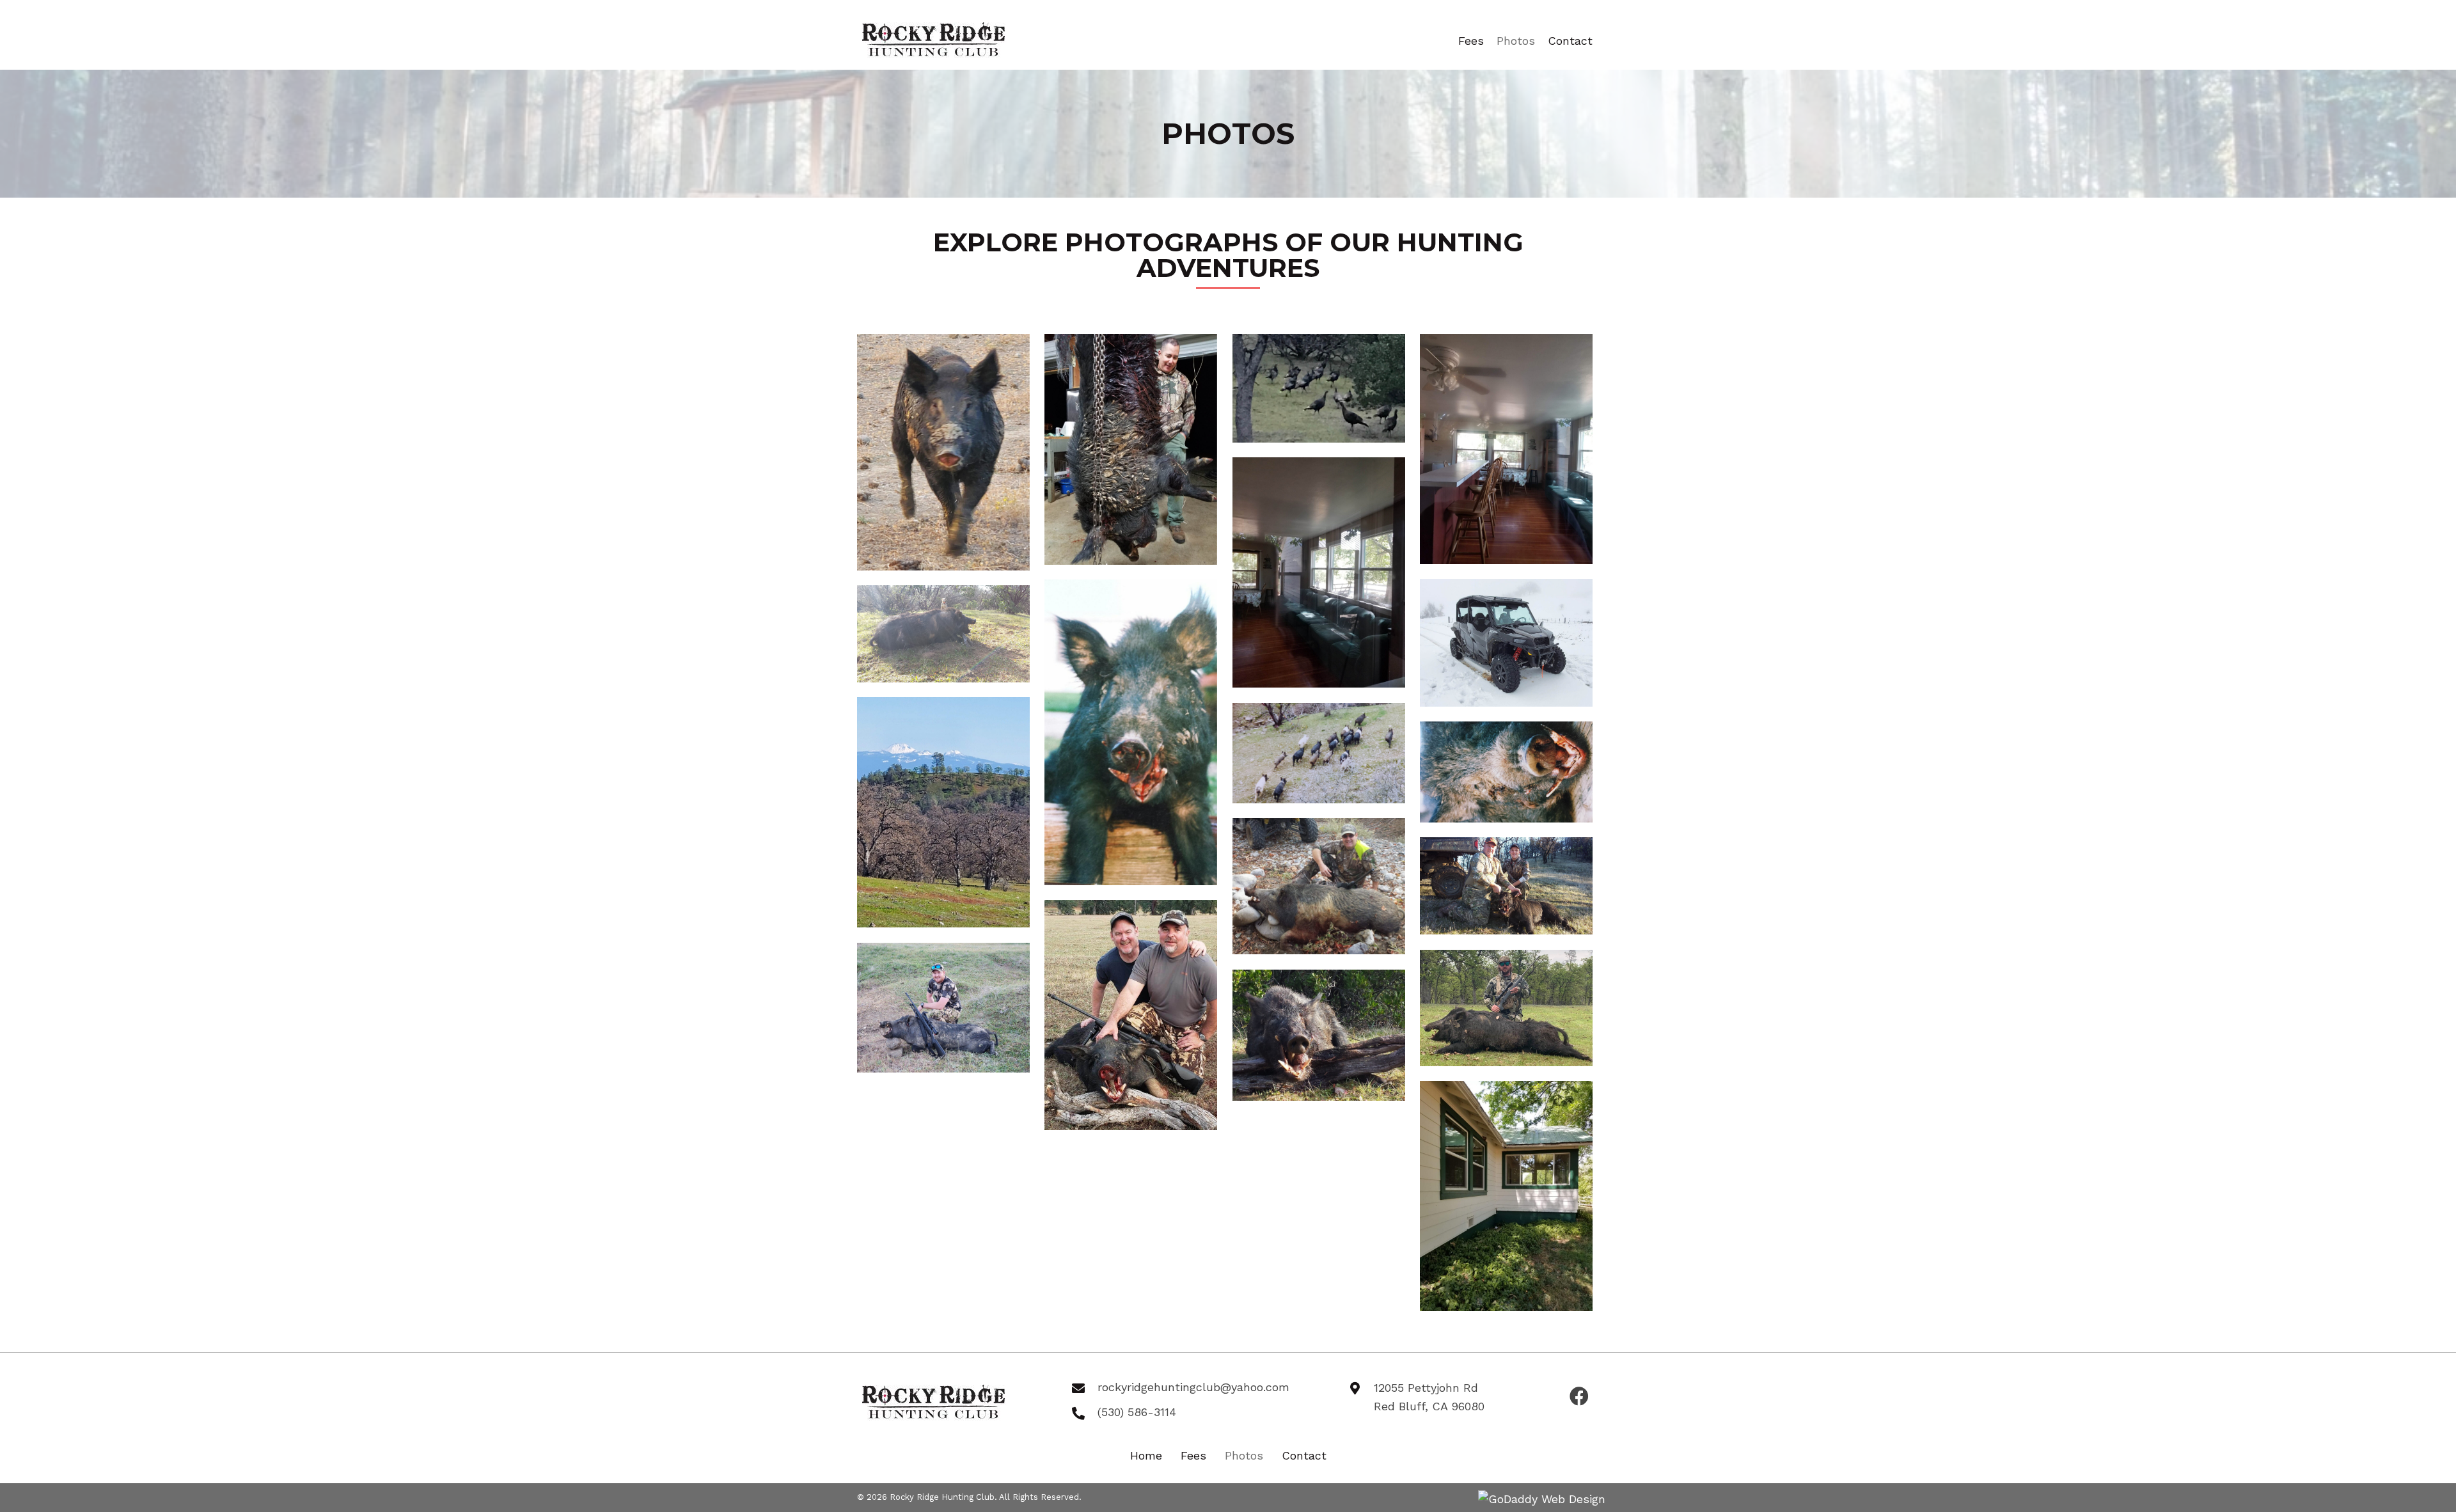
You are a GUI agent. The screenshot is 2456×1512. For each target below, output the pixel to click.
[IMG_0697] (1506, 886)
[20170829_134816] (1506, 449)
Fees (1193, 1455)
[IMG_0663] (1506, 772)
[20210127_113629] (1506, 643)
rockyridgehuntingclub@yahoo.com (1193, 1387)
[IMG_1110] (1319, 388)
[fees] (1506, 1008)
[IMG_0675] (1319, 886)
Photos (1244, 1455)
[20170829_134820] (1319, 573)
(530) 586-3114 (1137, 1412)
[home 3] (1319, 1035)
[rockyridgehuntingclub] (1131, 733)
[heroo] (943, 813)
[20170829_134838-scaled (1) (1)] (1506, 1196)
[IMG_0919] (1131, 1015)
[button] (1579, 1397)
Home (1146, 1455)
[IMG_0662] (1319, 753)
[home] (943, 452)
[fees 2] (943, 1008)
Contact (1304, 1455)
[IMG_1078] (1131, 449)
